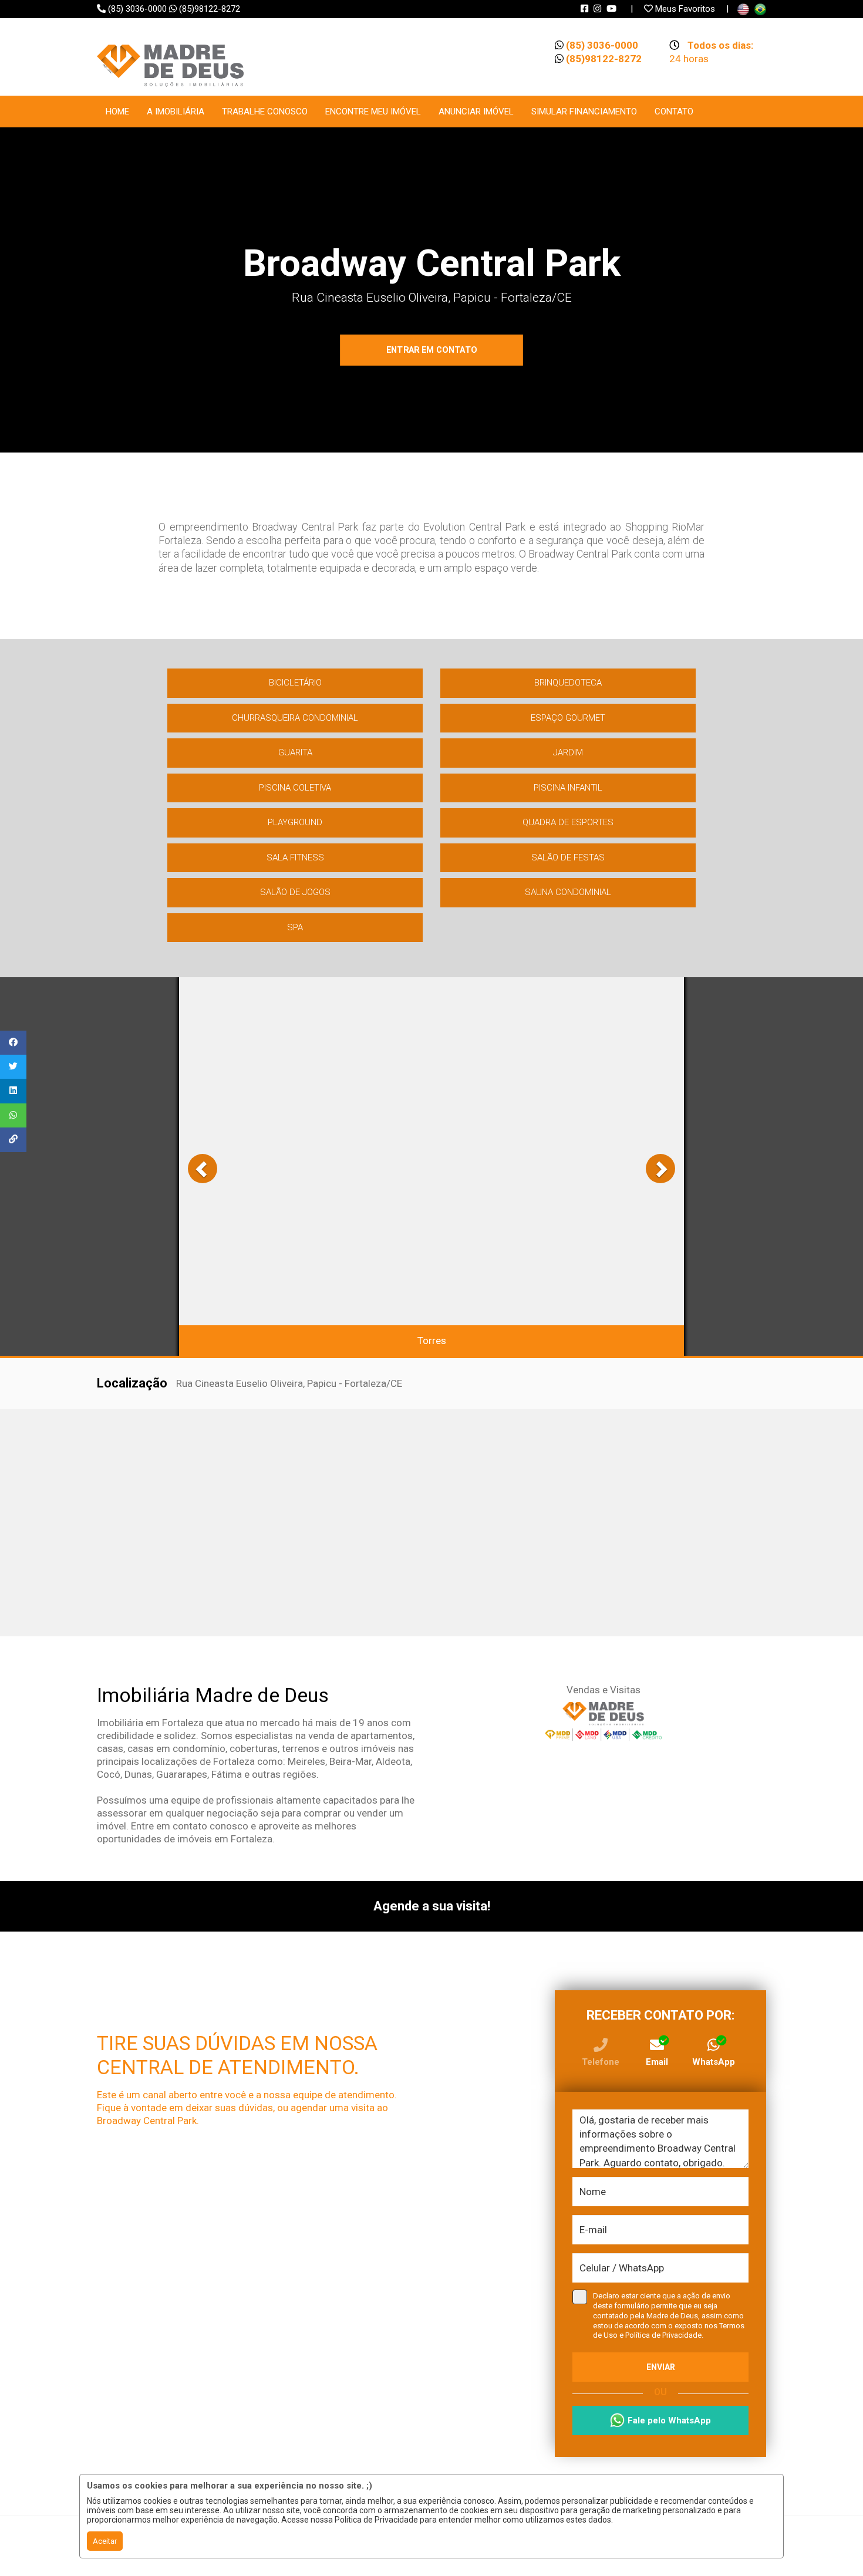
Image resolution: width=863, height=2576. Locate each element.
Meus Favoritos (685, 9)
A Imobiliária (176, 112)
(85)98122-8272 (215, 9)
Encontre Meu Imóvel (373, 112)
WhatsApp (714, 2062)
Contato (674, 112)
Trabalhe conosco (265, 112)
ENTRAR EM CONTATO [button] (432, 350)
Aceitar (105, 2541)
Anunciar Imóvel (476, 112)
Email (657, 2062)
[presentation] (203, 1169)
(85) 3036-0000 (137, 9)
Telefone (601, 2062)
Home (117, 112)
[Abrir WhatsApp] (834, 2546)
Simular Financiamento (584, 112)
